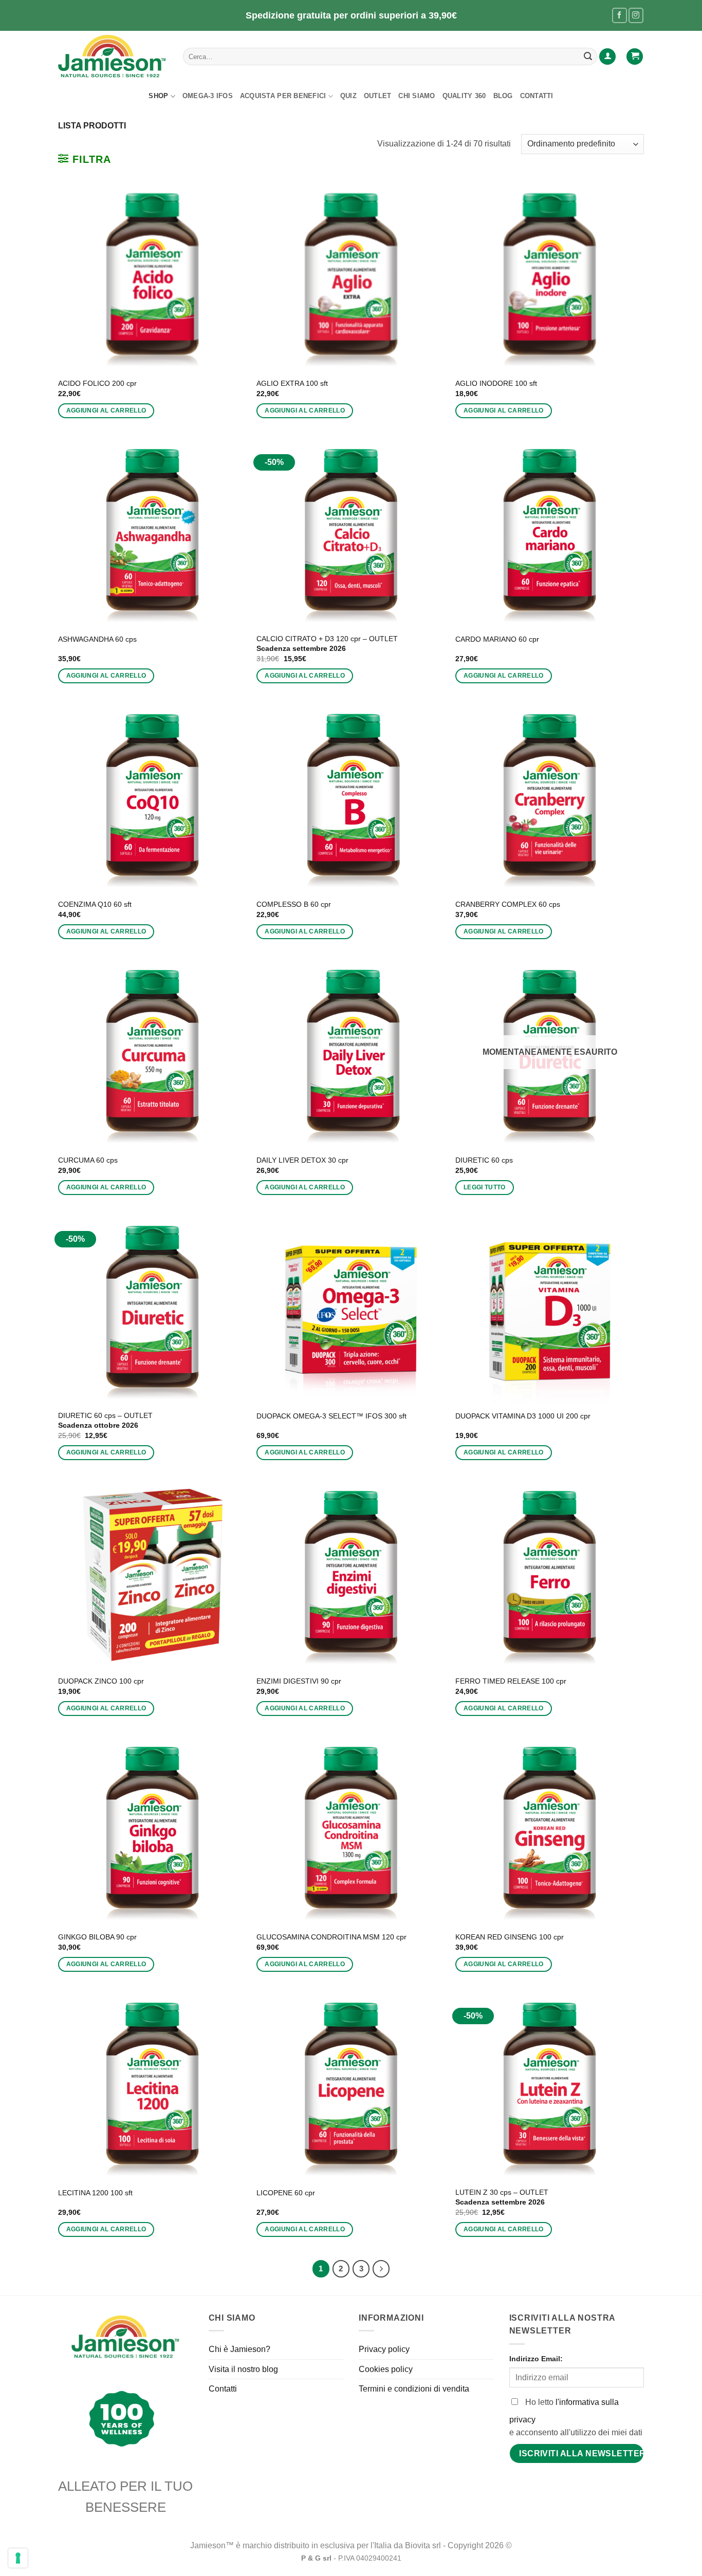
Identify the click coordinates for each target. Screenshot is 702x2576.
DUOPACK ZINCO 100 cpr (101, 1681)
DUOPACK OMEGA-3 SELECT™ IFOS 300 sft (331, 1416)
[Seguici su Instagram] (636, 15)
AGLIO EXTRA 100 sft (292, 383)
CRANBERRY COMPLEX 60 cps (508, 904)
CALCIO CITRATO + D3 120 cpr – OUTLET (327, 643)
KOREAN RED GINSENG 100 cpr (510, 1937)
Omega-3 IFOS (208, 96)
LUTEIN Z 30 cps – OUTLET (502, 2197)
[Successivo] (381, 2269)
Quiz (348, 96)
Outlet (378, 96)
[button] (607, 57)
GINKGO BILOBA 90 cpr (97, 1937)
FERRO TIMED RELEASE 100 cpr (511, 1681)
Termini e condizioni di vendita (414, 2389)
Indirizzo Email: (536, 2359)
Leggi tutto (485, 1187)
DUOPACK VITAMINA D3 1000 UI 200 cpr (523, 1416)
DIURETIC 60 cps (484, 1160)
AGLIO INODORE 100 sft (496, 383)
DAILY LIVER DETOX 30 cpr (302, 1160)
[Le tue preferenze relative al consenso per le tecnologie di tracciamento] (18, 2558)
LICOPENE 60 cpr (286, 2193)
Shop (158, 96)
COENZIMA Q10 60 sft (95, 904)
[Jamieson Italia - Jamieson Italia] (113, 57)
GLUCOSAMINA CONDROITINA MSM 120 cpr (331, 1937)
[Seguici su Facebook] (620, 15)
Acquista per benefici (283, 96)
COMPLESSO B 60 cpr (294, 904)
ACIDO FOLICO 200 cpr (97, 383)
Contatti (537, 96)
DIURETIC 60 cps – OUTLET (105, 1420)
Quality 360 (464, 96)
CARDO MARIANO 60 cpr (497, 639)
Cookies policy (386, 2369)
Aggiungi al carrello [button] (106, 410)
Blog (503, 96)
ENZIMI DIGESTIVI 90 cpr (299, 1681)
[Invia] (588, 57)
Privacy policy (384, 2349)
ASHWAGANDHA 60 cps (97, 639)
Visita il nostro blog (243, 2369)
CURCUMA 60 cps (88, 1160)
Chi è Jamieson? (239, 2349)
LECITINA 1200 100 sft (95, 2193)
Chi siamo (417, 96)
